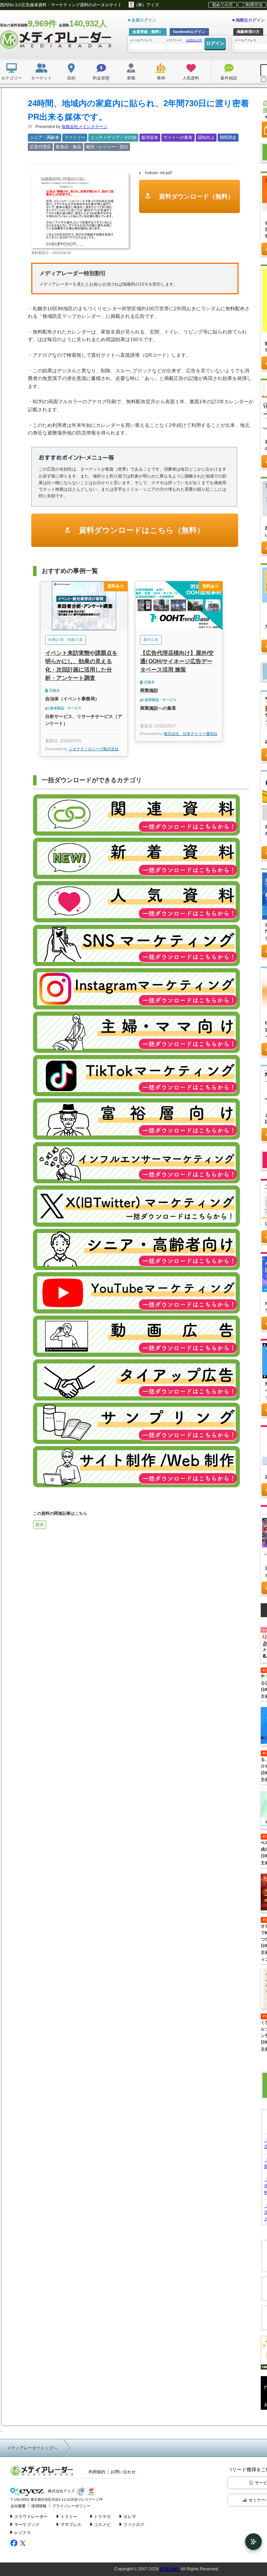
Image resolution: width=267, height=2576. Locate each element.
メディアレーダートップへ (32, 2448)
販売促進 (150, 137)
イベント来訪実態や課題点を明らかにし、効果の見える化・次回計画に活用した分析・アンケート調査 (81, 665)
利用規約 (97, 2472)
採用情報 (39, 2506)
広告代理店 (40, 147)
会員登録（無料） (148, 32)
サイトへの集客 (178, 137)
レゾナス (23, 2533)
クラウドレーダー (31, 2517)
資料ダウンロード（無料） (196, 196)
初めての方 (222, 5)
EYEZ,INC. (170, 2569)
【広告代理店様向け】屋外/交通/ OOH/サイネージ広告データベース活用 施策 (177, 661)
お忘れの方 (194, 40)
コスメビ (102, 2525)
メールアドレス (141, 40)
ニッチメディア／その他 (113, 137)
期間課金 (228, 137)
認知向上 (206, 137)
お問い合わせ (123, 2472)
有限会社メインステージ (84, 127)
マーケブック (27, 2525)
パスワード (184, 40)
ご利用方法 (252, 5)
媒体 (40, 1525)
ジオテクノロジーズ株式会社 (94, 749)
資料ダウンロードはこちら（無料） (141, 530)
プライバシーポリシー (71, 2506)
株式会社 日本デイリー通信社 (191, 734)
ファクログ (134, 2525)
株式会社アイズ (61, 2491)
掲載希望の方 (248, 32)
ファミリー (75, 137)
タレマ (130, 2517)
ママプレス (71, 2525)
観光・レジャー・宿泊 (107, 147)
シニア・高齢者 (44, 137)
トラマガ (102, 2517)
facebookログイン (189, 32)
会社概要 (18, 2506)
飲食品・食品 (68, 147)
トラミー (69, 2517)
